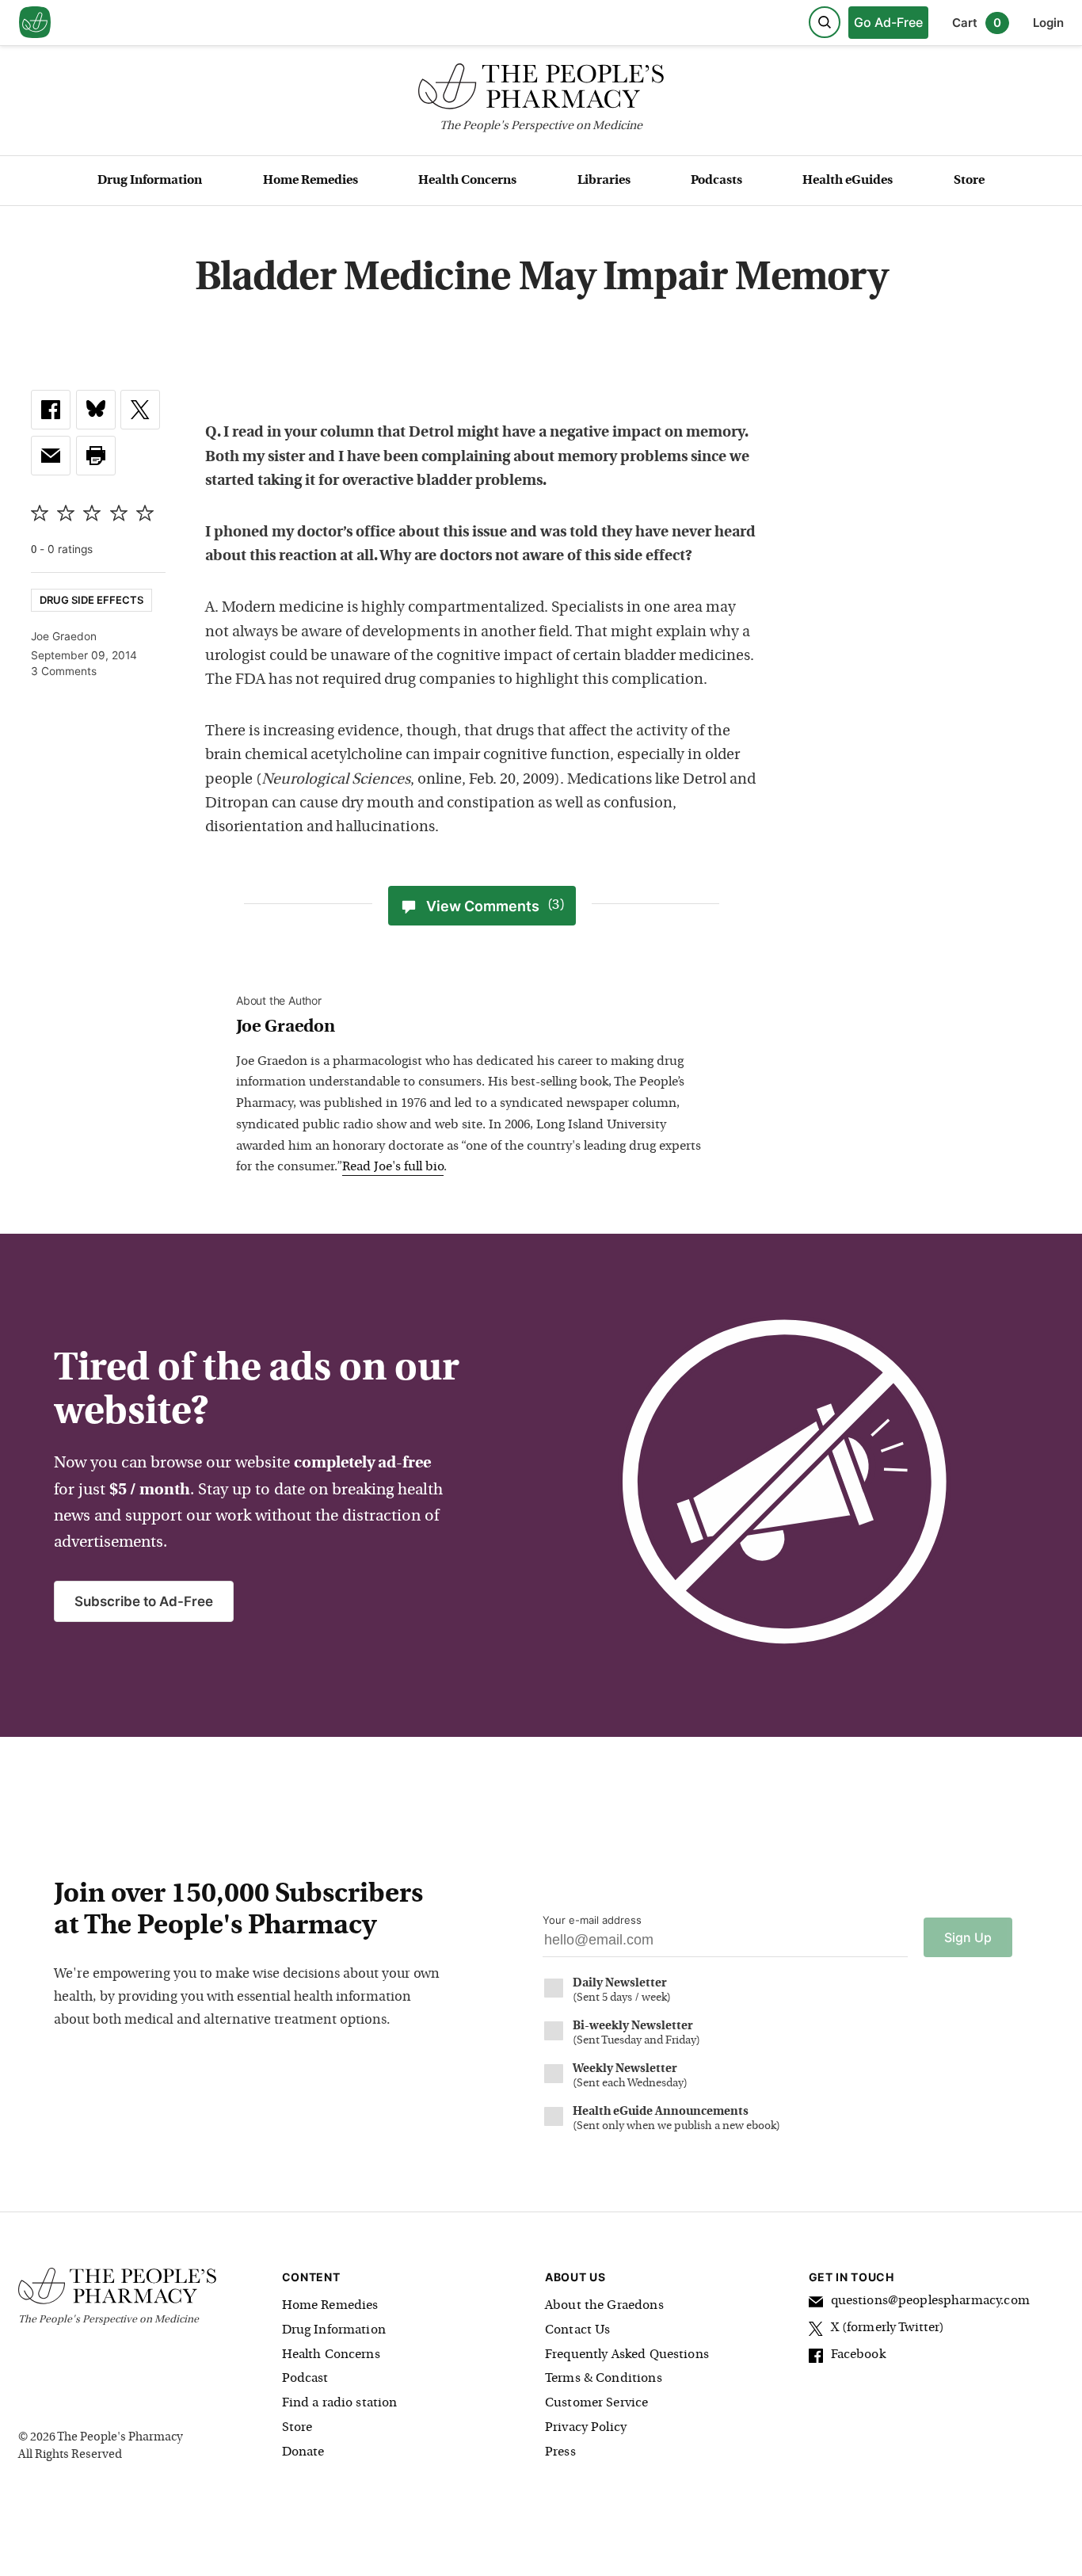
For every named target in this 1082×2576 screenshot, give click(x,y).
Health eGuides (848, 181)
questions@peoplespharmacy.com (930, 2301)
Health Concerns (467, 181)
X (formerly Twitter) (888, 2328)
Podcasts (716, 181)
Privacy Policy (586, 2428)
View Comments (495, 906)
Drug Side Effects (91, 600)
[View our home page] (35, 23)
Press (560, 2452)
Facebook (858, 2355)
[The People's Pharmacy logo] (541, 90)
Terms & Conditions (604, 2379)
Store (969, 181)
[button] (96, 456)
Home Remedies (311, 181)
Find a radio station (340, 2403)
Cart (977, 23)
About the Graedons (604, 2306)
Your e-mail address (592, 1920)
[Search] (825, 22)
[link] (51, 410)
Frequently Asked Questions (627, 2355)
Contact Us (578, 2330)
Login (1048, 23)
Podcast (305, 2379)
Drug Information (150, 181)
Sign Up (968, 1937)
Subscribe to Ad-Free (144, 1601)
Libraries (604, 181)
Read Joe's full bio (393, 1167)
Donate (303, 2452)
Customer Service (596, 2403)
